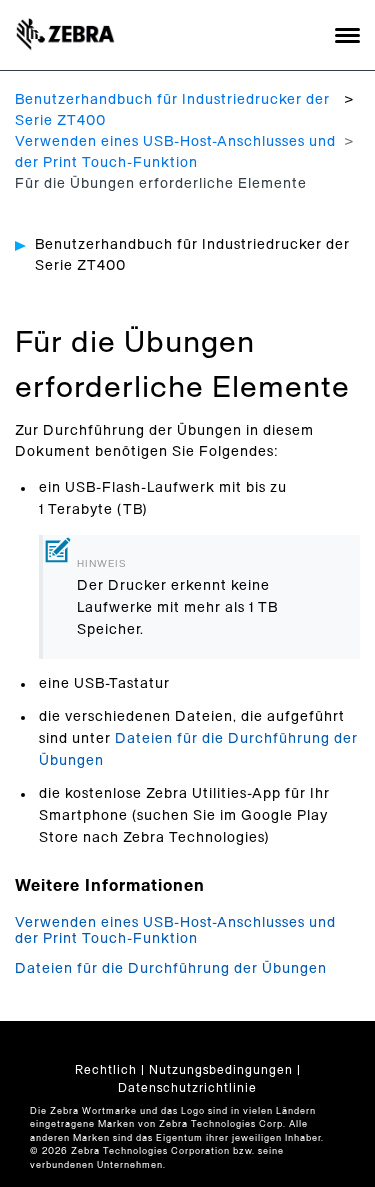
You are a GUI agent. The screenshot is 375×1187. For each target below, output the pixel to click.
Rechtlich (106, 1070)
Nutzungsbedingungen (221, 1070)
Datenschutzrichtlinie (187, 1088)
